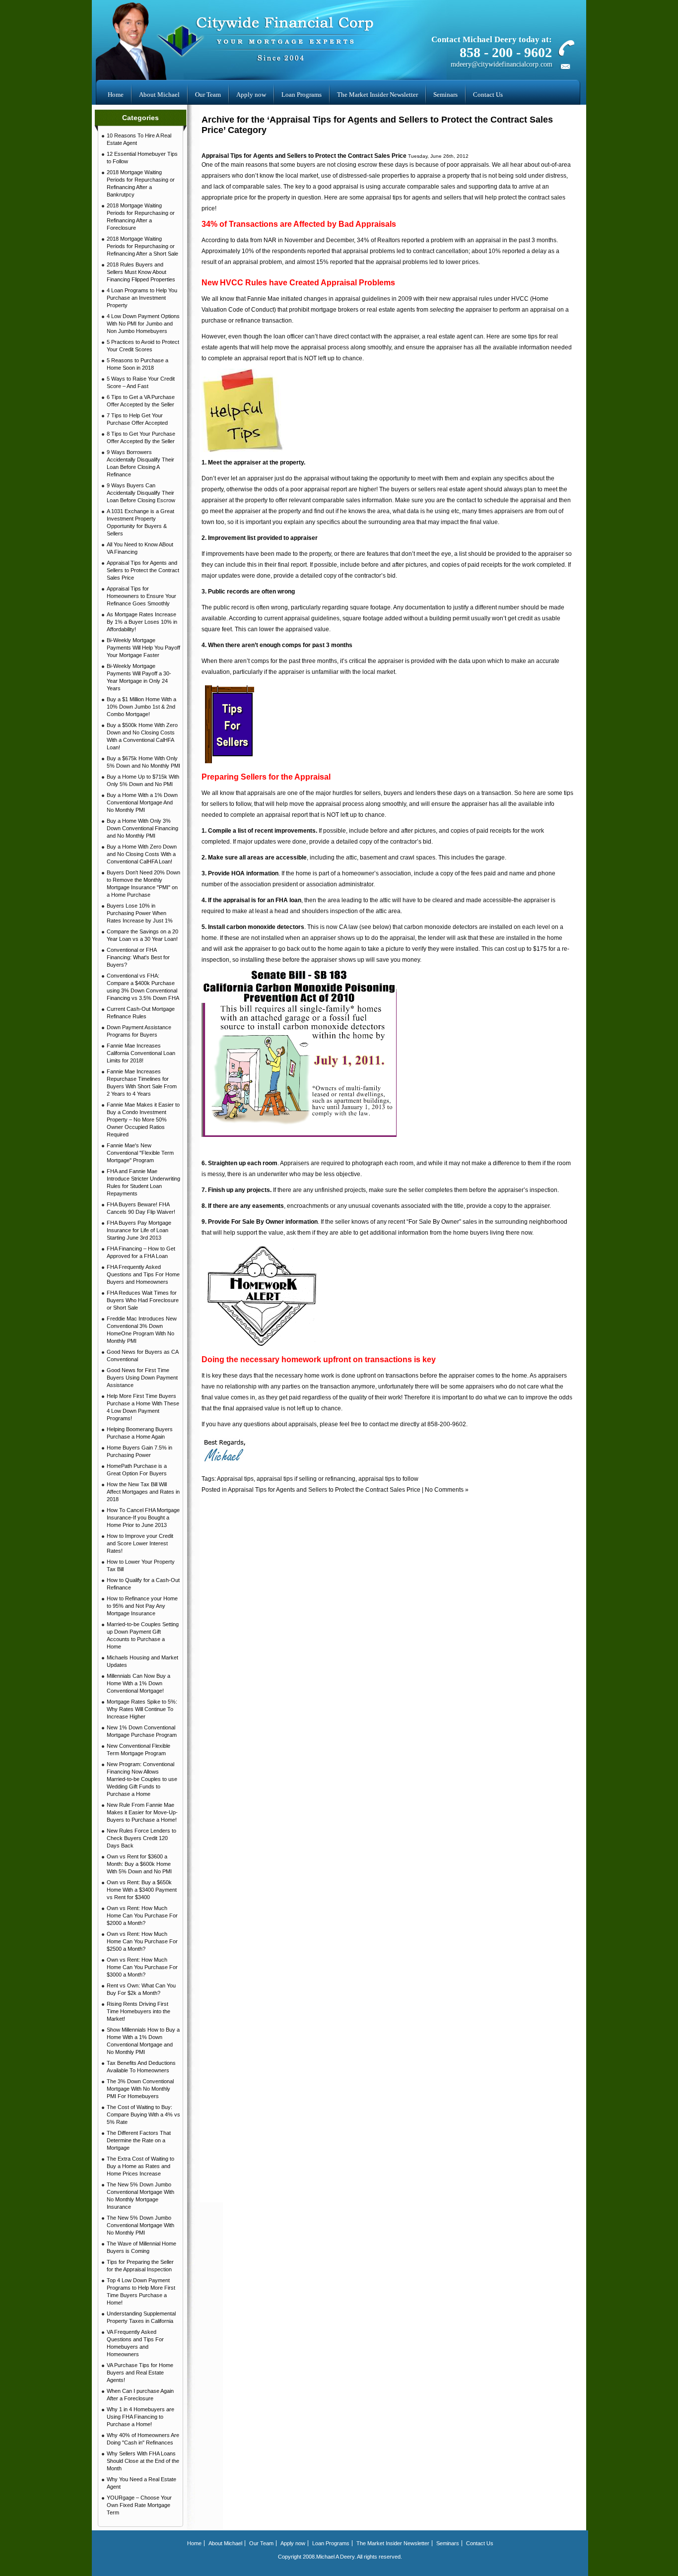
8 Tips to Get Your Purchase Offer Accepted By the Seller (141, 437)
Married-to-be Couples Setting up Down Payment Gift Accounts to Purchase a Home (143, 1635)
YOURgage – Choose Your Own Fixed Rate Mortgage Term (139, 2505)
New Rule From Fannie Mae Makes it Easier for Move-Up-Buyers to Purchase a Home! (142, 1812)
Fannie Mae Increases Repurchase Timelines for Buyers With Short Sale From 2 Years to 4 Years (142, 1083)
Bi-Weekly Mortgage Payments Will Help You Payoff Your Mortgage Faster (143, 648)
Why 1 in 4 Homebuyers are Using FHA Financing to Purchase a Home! (140, 2417)
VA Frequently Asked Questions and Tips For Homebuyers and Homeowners (135, 2343)
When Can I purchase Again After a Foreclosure (140, 2395)
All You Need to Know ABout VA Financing (140, 548)
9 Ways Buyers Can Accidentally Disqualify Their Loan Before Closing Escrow (141, 493)
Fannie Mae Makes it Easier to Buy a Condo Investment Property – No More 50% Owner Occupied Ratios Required (143, 1120)
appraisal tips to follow (388, 1479)
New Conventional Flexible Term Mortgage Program (138, 1750)
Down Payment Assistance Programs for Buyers (139, 1031)
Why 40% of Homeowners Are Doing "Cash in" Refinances (143, 2439)
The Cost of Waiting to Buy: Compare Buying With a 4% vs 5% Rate (143, 2114)
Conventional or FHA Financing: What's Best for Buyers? (138, 957)
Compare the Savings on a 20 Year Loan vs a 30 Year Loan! (142, 935)
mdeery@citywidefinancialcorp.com (502, 64)
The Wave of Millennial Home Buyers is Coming (141, 2247)
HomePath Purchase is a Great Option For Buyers (137, 1470)
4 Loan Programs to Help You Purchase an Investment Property (142, 298)
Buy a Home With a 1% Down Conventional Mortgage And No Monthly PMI (142, 802)
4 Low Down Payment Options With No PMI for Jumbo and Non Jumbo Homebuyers (143, 324)
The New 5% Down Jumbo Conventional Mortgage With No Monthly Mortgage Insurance (140, 2196)
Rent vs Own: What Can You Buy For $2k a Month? (141, 1989)
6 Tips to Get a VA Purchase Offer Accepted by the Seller (141, 401)
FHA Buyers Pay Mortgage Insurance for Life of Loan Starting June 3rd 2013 (139, 1230)
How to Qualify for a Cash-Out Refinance (143, 1584)
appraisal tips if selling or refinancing (306, 1479)
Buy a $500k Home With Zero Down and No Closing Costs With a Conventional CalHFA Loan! (142, 736)
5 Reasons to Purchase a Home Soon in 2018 (137, 364)
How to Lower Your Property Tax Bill (141, 1565)
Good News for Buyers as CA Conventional (143, 1355)
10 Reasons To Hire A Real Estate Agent (139, 139)
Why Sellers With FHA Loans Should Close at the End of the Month (143, 2461)
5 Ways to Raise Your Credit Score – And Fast (141, 382)
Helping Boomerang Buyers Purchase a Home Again (140, 1433)
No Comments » (447, 1490)
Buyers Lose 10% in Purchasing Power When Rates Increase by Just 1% (140, 913)
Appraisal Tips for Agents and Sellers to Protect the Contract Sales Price (143, 570)
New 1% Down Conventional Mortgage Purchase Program (142, 1731)
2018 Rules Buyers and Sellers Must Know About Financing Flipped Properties (141, 272)
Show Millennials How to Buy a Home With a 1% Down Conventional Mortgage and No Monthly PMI (143, 2041)
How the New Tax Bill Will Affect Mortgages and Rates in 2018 (143, 1492)
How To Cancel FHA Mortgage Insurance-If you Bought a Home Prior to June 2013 (143, 1518)
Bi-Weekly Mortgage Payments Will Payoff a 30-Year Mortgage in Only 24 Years (139, 677)
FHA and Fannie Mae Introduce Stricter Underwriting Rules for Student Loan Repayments (143, 1182)
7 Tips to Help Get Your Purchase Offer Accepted (137, 419)
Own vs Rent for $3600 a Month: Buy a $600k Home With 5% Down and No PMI (139, 1864)
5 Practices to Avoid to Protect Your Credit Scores (143, 346)
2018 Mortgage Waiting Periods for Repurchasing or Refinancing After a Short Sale (142, 246)
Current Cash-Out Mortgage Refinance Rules (141, 1013)
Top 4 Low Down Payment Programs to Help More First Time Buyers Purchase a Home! (141, 2291)
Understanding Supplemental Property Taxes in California (141, 2317)
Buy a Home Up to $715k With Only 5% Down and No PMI (143, 780)
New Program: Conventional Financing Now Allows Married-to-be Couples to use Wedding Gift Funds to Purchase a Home (142, 1779)
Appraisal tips (235, 1479)
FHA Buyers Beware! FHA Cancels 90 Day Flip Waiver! (141, 1208)
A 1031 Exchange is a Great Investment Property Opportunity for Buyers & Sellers (140, 522)
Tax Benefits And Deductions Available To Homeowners (141, 2067)
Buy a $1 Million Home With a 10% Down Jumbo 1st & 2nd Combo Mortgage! (141, 707)
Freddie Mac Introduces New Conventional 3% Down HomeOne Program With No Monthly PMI (142, 1330)
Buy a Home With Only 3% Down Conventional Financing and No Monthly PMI (142, 828)
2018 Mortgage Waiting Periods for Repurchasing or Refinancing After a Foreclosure (141, 217)
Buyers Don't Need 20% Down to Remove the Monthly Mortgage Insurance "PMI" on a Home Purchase (143, 884)
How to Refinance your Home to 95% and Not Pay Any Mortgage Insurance (142, 1606)
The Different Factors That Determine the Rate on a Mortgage (139, 2140)
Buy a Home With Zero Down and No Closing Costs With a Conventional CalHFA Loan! (142, 854)
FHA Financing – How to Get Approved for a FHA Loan (141, 1252)
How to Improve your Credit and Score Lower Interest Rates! (140, 1543)
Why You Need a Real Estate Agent (141, 2483)
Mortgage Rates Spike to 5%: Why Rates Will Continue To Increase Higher (142, 1709)
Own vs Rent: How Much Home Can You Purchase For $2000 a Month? (142, 1915)
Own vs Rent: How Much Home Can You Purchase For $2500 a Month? (142, 1941)
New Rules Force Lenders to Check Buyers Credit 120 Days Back (141, 1838)
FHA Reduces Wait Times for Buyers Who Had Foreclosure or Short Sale (143, 1300)
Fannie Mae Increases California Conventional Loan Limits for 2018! (141, 1053)
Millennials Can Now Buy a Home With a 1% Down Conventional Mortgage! (138, 1683)
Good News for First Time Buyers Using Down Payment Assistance (142, 1378)
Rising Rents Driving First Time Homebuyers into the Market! (138, 2011)
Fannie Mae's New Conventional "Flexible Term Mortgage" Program (140, 1153)
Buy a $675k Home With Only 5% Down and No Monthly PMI (143, 762)
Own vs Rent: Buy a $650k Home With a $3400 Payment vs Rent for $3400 (142, 1890)
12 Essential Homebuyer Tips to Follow (142, 158)
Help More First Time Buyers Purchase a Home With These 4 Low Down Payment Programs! (143, 1407)
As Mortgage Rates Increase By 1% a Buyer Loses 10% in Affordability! (142, 622)
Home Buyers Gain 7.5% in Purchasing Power (139, 1451)
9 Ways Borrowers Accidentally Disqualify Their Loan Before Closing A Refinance (140, 463)
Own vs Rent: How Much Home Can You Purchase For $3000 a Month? (142, 1967)
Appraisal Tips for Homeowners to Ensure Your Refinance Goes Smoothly (141, 596)
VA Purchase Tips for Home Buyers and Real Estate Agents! (140, 2373)
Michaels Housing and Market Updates (142, 1661)
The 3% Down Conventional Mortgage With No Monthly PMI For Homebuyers (140, 2089)
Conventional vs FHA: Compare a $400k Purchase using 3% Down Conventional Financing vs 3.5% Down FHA (143, 987)
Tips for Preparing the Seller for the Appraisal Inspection (140, 2266)
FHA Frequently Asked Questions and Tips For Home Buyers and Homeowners (143, 1274)
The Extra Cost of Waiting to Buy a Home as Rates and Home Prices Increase (140, 2166)
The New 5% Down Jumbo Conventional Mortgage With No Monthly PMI (140, 2225)
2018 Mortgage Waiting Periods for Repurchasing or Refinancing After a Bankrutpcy (141, 183)
